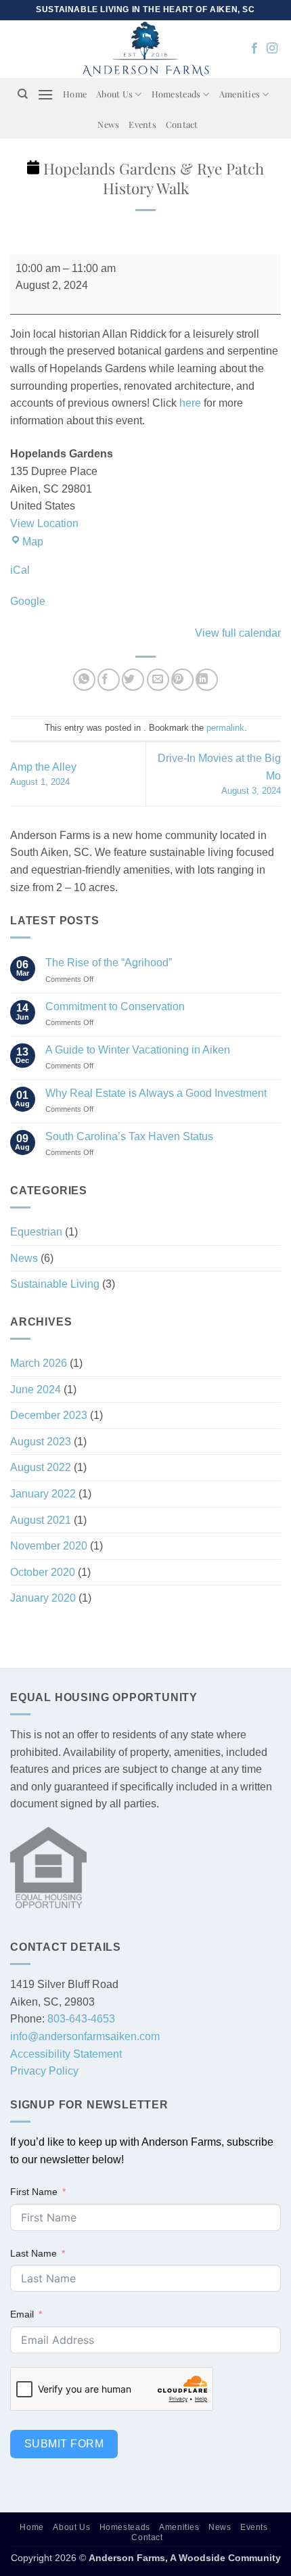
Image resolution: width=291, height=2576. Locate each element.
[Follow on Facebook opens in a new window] (254, 49)
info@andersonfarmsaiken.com (85, 2036)
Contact (182, 124)
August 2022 (41, 1467)
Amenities (240, 94)
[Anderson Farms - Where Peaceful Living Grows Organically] (146, 49)
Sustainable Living (55, 1284)
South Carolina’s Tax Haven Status (129, 1136)
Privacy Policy (44, 2071)
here (190, 403)
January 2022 (43, 1494)
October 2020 (43, 1572)
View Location (44, 523)
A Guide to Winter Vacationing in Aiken (138, 1050)
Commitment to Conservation (115, 1007)
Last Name (33, 2253)
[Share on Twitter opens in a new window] (133, 680)
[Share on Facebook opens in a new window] (109, 680)
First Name (34, 2192)
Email (22, 2314)
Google (28, 601)
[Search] (23, 94)
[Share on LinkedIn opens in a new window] (207, 680)
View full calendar (238, 633)
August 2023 (41, 1442)
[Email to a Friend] (158, 680)
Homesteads (176, 94)
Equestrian (36, 1232)
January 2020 (43, 1598)
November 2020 (49, 1546)
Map (33, 542)
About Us (114, 94)
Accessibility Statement (66, 2054)
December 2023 (49, 1415)
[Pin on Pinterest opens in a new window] (182, 680)
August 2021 (41, 1520)
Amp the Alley (43, 774)
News (108, 124)
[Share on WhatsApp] (84, 680)
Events (142, 124)
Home (75, 94)
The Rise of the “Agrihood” (109, 963)
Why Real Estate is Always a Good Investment (156, 1093)
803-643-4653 (81, 2019)
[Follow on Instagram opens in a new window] (272, 49)
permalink (225, 728)
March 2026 (39, 1363)
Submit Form (64, 2444)
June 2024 (36, 1389)
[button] (45, 94)
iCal (20, 570)
